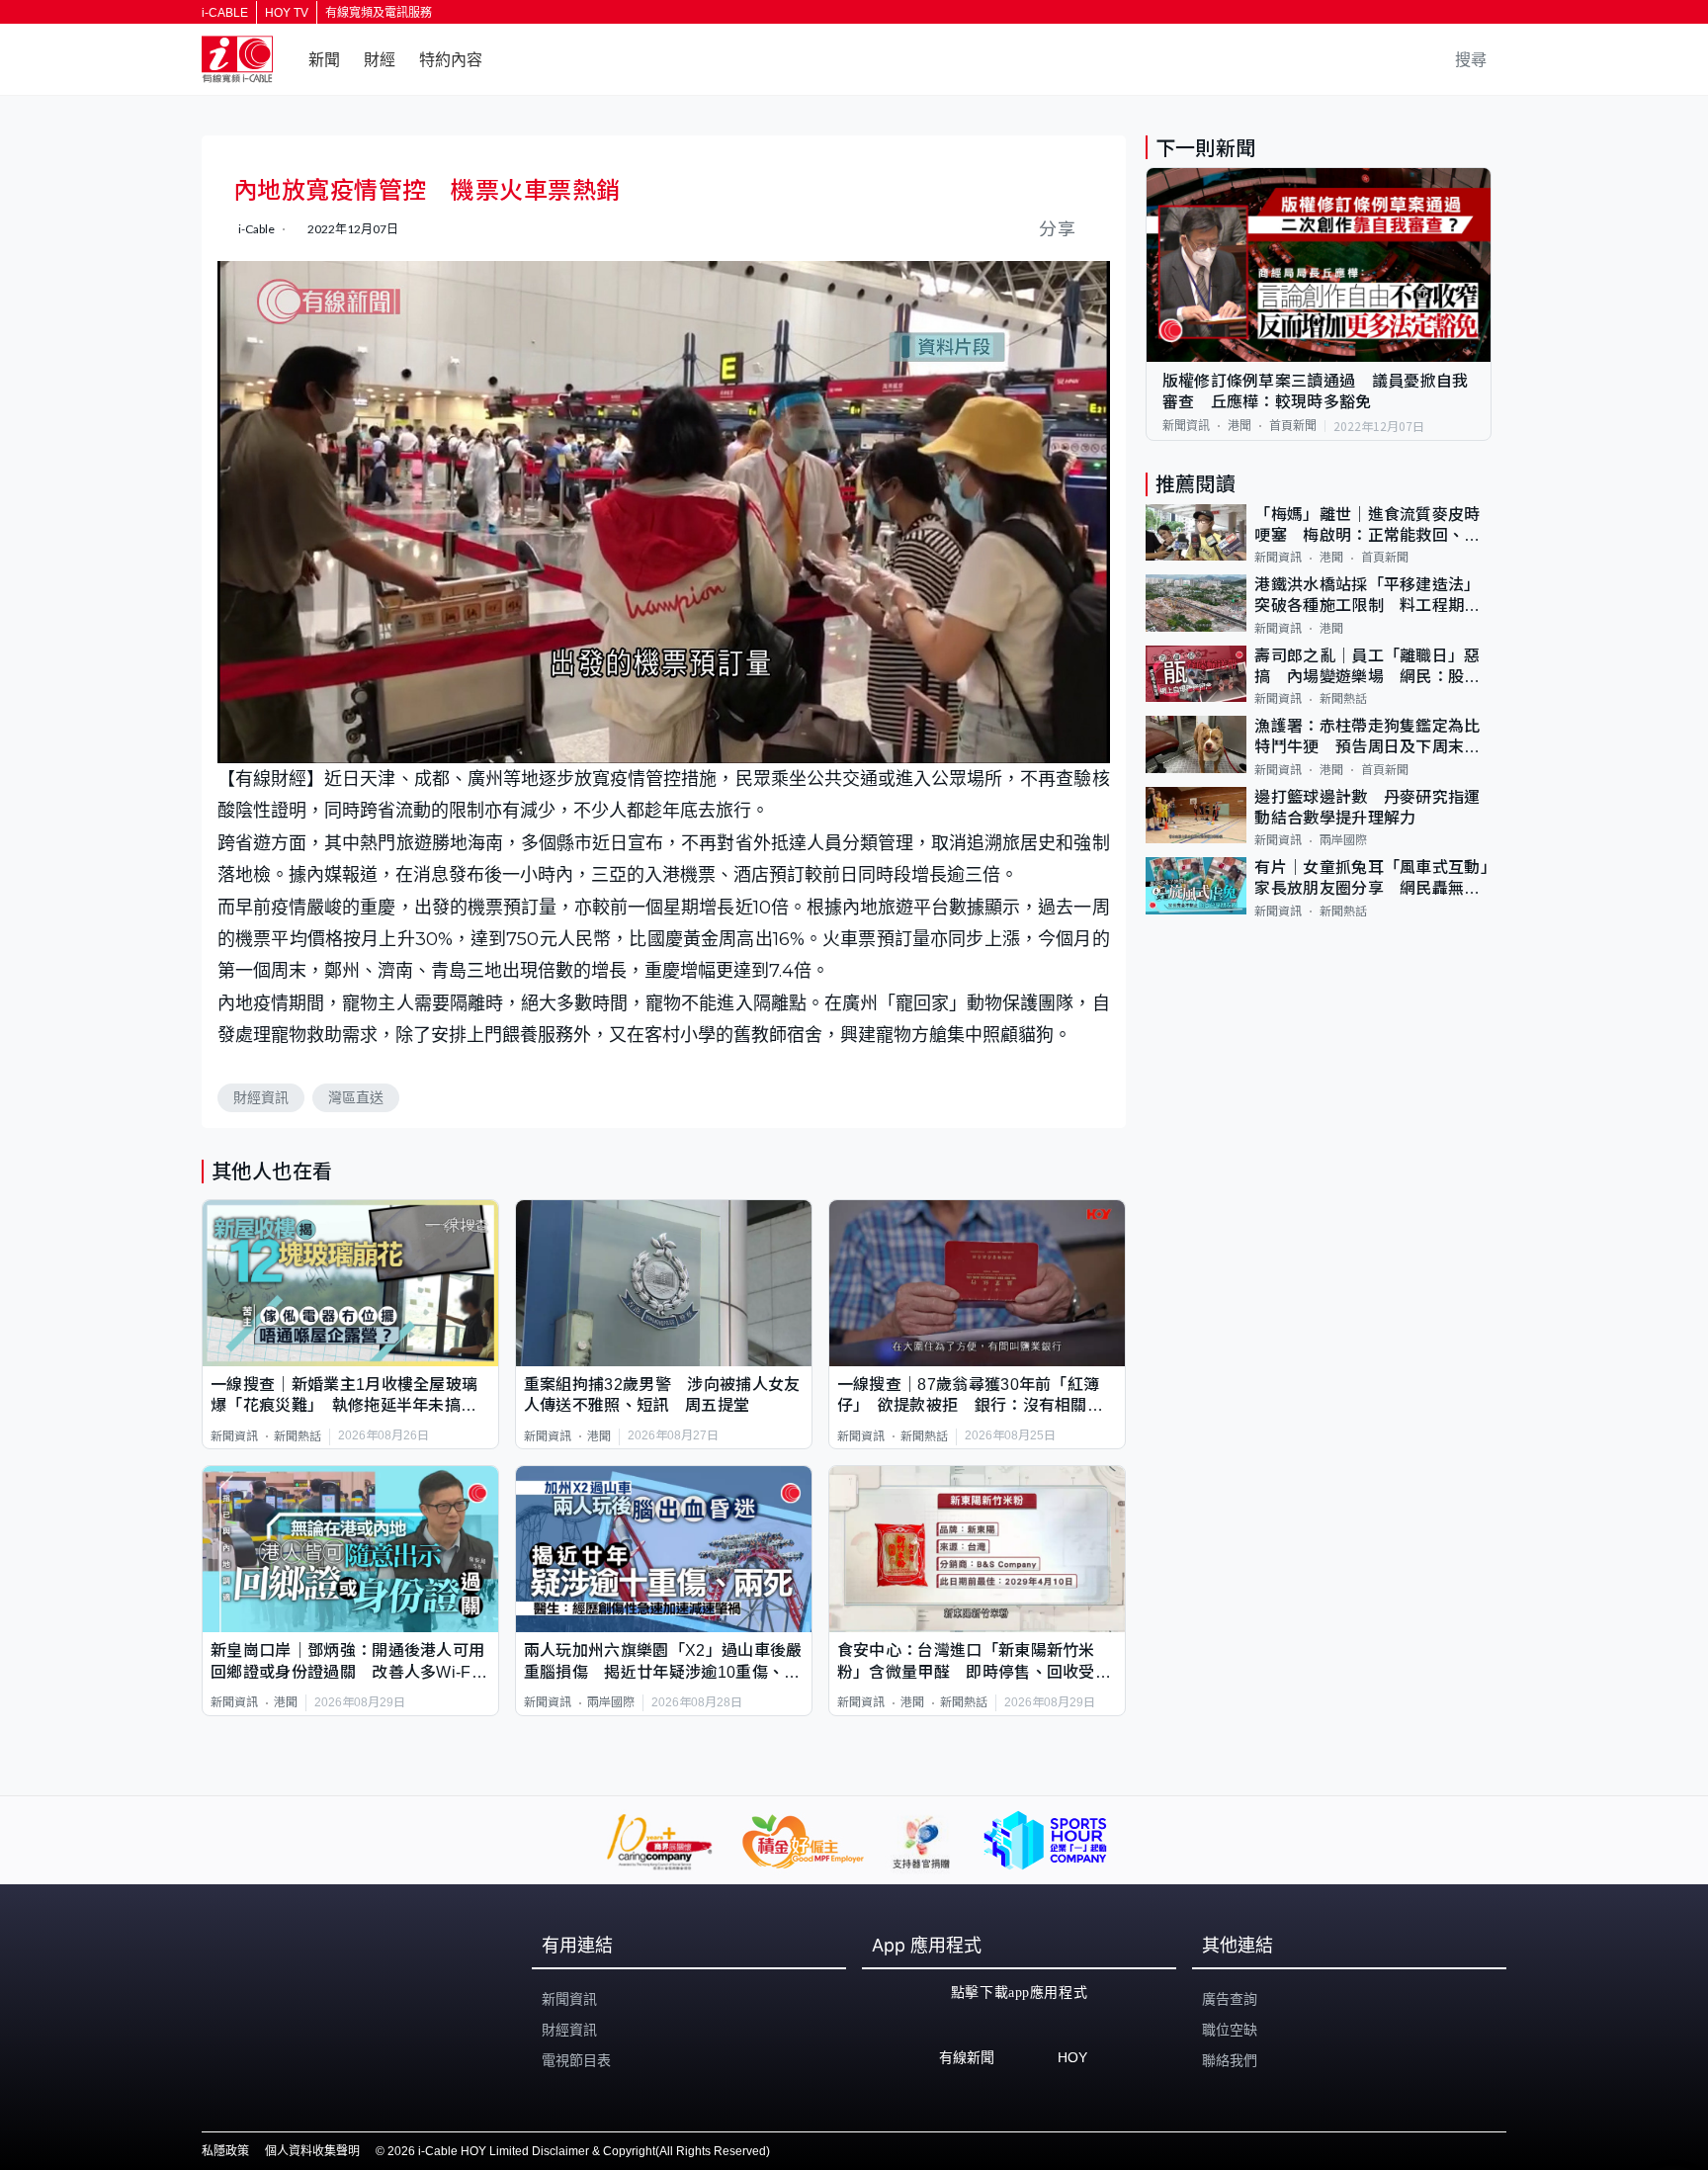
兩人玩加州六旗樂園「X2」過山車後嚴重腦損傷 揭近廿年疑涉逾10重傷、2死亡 (663, 1662)
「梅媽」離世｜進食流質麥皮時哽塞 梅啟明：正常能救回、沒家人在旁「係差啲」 (1367, 526)
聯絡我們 (1230, 2060)
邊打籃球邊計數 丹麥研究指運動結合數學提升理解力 (1367, 808)
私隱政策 (225, 2151)
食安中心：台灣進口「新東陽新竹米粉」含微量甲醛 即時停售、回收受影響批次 (974, 1662)
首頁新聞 (1293, 426)
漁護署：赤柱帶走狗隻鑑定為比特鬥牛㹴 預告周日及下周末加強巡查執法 (1367, 738)
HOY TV (287, 13)
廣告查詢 (1230, 1999)
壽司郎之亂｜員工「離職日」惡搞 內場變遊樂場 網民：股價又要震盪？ (1367, 668)
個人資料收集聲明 (312, 2151)
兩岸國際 (611, 1702)
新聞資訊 (234, 1436)
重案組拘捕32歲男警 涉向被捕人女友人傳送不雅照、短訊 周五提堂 (662, 1395)
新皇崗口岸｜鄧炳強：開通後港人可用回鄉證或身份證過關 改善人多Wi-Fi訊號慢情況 (347, 1662)
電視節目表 (576, 2060)
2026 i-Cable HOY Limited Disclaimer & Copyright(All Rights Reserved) (579, 2151)
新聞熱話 (298, 1436)
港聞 (599, 1436)
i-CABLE (225, 13)
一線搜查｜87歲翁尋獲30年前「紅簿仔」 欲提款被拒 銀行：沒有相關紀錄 (970, 1396)
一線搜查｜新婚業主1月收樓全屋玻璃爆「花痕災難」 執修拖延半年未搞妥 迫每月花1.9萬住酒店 (350, 1396)
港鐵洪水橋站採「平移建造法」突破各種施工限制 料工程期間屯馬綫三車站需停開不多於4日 (1367, 597)
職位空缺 (1230, 2030)
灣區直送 (356, 1097)
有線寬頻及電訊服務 (379, 13)
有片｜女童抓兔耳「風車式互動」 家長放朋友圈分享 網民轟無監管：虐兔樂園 (1373, 879)
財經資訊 (261, 1097)
